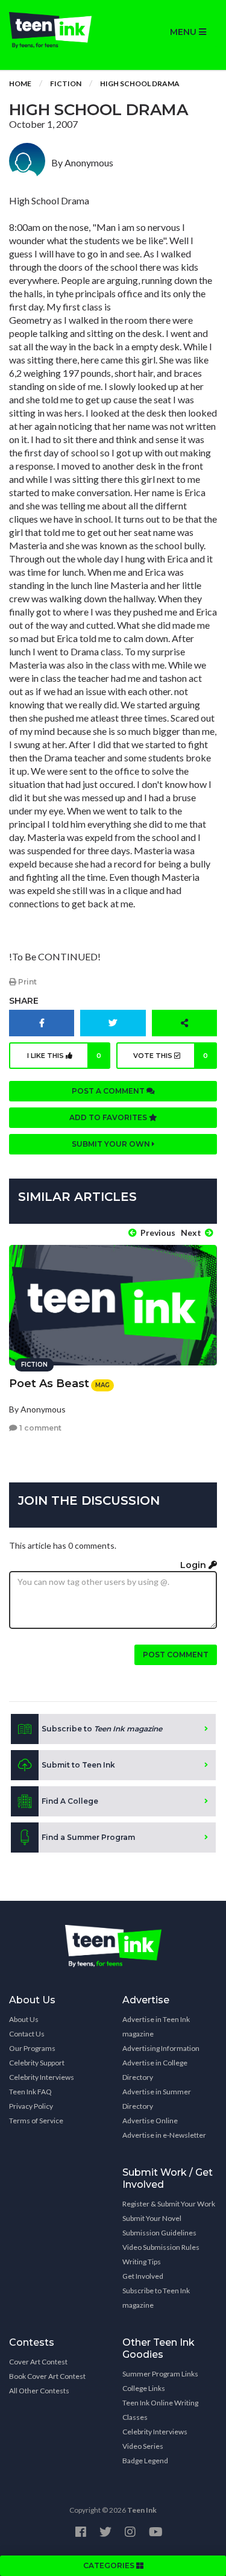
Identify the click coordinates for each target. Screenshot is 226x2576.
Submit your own (112, 1144)
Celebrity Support (37, 2063)
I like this (64, 1056)
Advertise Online (150, 2121)
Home (20, 83)
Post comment (176, 1655)
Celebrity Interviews (42, 2077)
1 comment (39, 1428)
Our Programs (32, 2048)
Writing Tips (142, 2262)
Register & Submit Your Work (169, 2204)
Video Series (143, 2446)
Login (194, 1565)
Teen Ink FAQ (30, 2092)
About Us (24, 2019)
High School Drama (140, 83)
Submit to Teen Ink (78, 1765)
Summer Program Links (160, 2374)
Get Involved (143, 2276)
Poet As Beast (49, 1384)
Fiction (66, 83)
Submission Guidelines (159, 2233)
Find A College (70, 1801)
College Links (144, 2388)
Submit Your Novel (152, 2218)
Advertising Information (161, 2048)
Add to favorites (109, 1117)
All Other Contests (39, 2391)
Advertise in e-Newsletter (164, 2135)
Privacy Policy (31, 2106)
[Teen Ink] (57, 30)
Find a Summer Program (88, 1837)
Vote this (171, 1056)
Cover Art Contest (38, 2362)
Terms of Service (36, 2121)
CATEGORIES (110, 2565)
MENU (184, 32)
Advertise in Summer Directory (157, 2099)
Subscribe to (102, 1729)
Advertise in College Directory (155, 2070)
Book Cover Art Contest (47, 2376)
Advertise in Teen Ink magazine (156, 2026)
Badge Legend (145, 2461)
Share (24, 1001)
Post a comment (109, 1091)
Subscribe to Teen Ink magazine (156, 2298)
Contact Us (27, 2034)
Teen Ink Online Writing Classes (160, 2410)
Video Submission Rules (161, 2247)
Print (27, 982)
